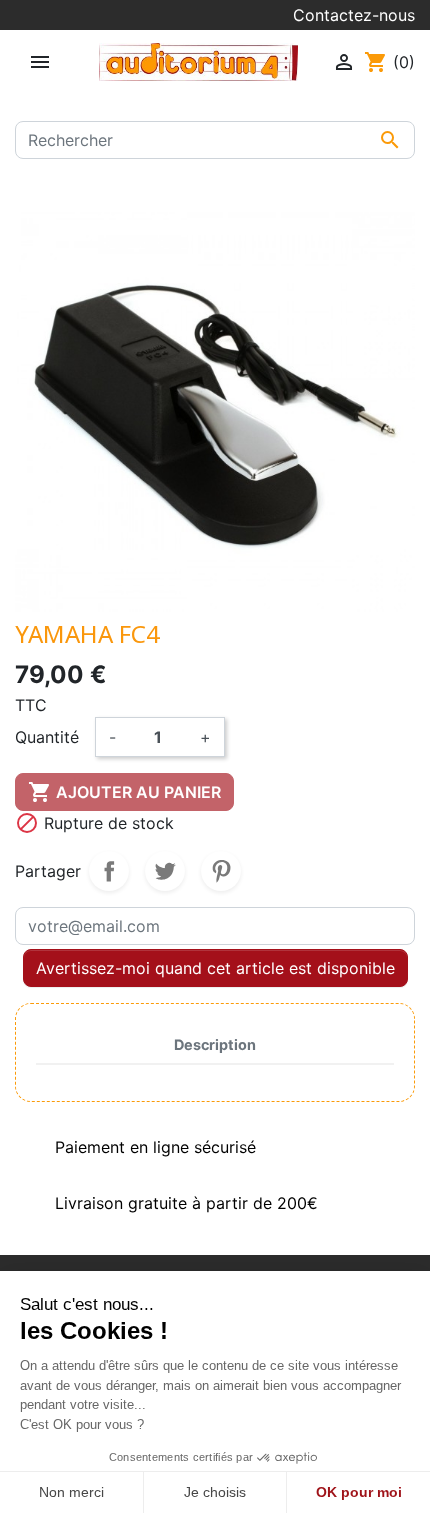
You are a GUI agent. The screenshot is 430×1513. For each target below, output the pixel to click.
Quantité (47, 737)
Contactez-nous (354, 15)
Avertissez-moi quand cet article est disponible (215, 968)
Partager (109, 871)
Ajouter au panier (124, 792)
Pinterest (221, 871)
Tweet (165, 871)
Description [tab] (215, 1044)
